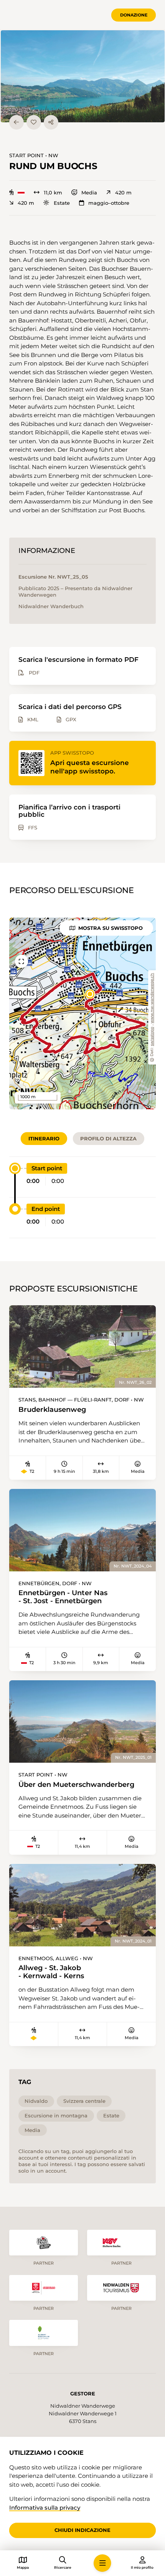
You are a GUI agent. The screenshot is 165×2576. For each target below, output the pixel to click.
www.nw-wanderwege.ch (152, 998)
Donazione (134, 15)
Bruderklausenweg (52, 1410)
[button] (83, 76)
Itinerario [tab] (44, 1138)
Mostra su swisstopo (111, 928)
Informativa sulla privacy (45, 2508)
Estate (62, 203)
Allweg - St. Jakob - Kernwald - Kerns (51, 1972)
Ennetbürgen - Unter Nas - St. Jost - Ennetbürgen (63, 1597)
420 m (123, 193)
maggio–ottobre (109, 203)
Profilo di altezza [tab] (108, 1138)
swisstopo (152, 1036)
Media (89, 193)
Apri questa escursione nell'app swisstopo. (90, 767)
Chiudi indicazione (82, 2530)
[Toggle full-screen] (21, 961)
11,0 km (53, 193)
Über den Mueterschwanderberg (76, 1785)
